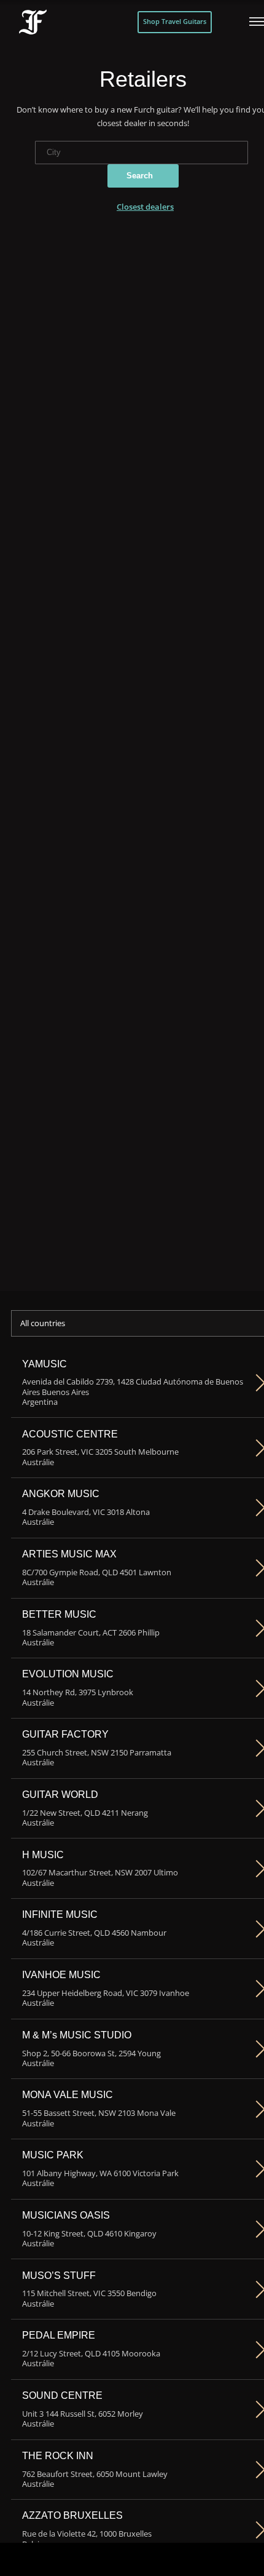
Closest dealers (145, 207)
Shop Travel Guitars (175, 22)
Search (140, 176)
